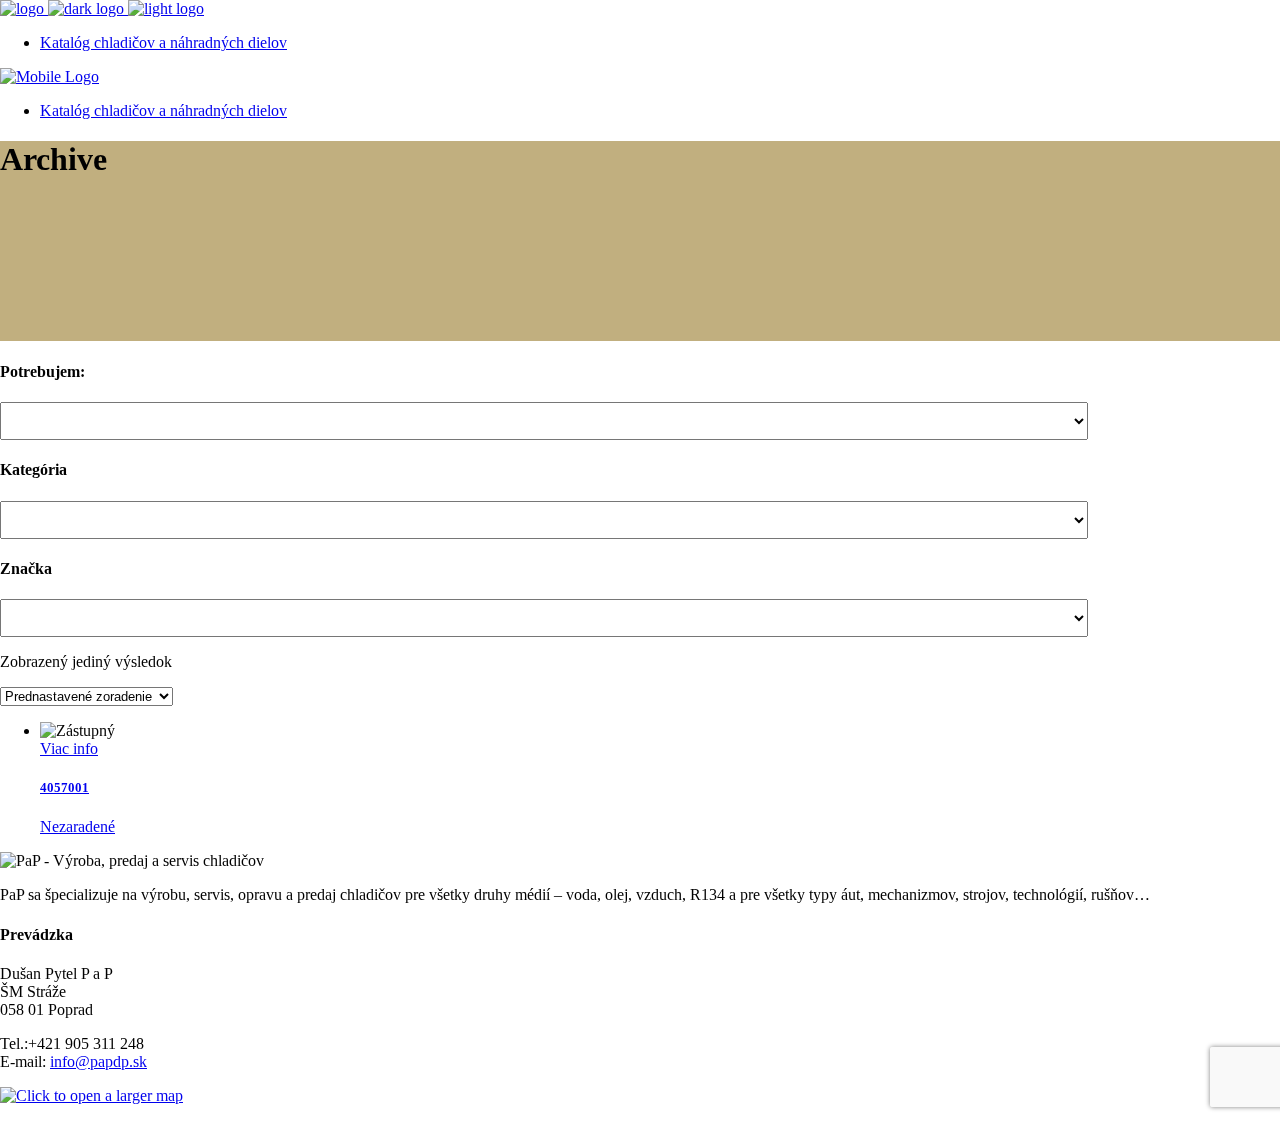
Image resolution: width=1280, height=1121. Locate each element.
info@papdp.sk (98, 1061)
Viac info (69, 748)
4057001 (64, 787)
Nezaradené (77, 826)
